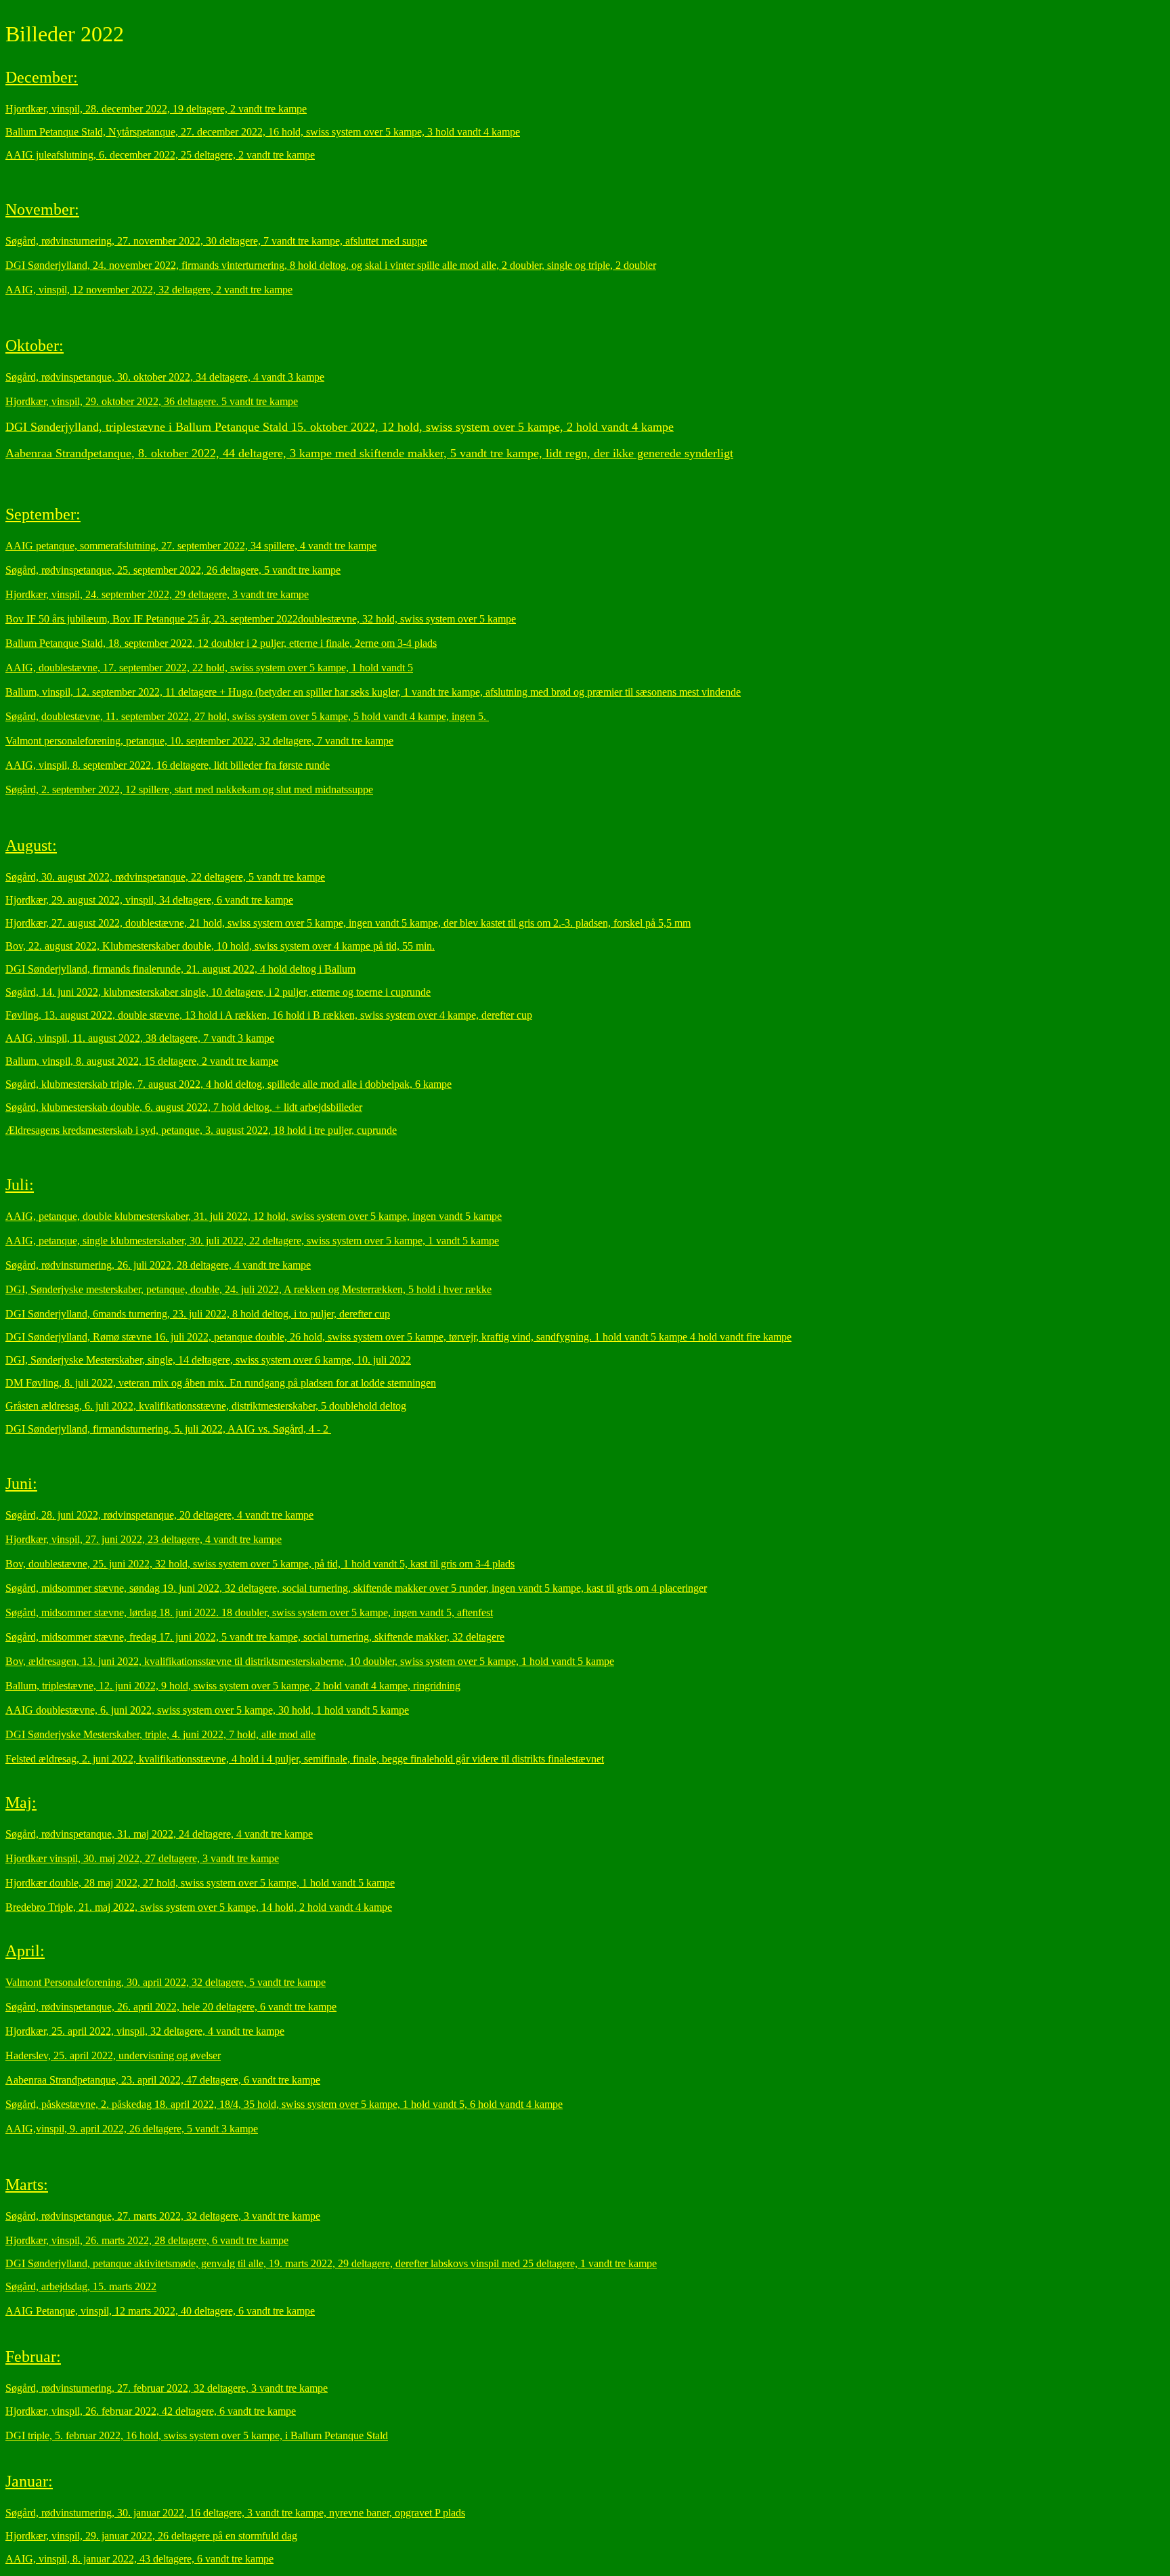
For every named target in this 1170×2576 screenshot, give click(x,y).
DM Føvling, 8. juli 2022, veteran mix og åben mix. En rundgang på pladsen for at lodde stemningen (221, 1383)
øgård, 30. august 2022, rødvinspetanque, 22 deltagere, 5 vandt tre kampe (168, 877)
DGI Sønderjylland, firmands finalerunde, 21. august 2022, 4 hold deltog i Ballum (180, 969)
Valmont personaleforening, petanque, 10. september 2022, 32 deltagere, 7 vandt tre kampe (199, 741)
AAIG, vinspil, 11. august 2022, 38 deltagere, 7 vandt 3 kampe (140, 1038)
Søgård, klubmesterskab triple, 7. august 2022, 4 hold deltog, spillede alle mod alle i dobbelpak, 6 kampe (229, 1084)
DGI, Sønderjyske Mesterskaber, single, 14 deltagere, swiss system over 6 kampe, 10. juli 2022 (208, 1360)
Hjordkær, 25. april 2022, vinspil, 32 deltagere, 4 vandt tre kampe (145, 2031)
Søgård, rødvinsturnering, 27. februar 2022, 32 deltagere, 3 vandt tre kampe (167, 2388)
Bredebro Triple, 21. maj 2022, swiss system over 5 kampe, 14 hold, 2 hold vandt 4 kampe (199, 1907)
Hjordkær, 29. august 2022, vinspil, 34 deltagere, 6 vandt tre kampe (149, 900)
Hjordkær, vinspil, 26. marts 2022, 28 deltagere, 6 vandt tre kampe (147, 2240)
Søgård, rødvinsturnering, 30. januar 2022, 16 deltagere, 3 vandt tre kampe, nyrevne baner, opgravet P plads (235, 2513)
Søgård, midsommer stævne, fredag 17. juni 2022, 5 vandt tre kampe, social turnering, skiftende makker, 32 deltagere (255, 1637)
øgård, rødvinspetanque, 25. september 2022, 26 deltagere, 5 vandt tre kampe (176, 570)
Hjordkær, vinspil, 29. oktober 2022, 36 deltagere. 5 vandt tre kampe (152, 401)
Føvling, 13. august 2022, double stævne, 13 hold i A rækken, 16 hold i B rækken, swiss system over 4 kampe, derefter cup (269, 1015)
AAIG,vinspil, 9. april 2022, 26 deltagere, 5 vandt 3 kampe (132, 2129)
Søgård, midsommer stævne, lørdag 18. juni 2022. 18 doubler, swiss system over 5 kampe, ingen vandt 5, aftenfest (249, 1612)
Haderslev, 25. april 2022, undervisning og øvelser (113, 2055)
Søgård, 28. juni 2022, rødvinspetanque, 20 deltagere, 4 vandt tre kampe (159, 1515)
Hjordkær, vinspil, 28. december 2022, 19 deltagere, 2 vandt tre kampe (156, 109)
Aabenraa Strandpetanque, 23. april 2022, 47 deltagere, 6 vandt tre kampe (163, 2080)
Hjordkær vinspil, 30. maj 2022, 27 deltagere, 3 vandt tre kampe (142, 1858)
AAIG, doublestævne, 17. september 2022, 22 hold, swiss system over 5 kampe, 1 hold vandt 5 (209, 668)
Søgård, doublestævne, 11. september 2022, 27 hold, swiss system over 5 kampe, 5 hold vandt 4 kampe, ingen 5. (247, 716)
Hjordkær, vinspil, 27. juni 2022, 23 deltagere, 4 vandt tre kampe (144, 1539)
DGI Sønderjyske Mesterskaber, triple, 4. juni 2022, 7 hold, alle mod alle (160, 1734)
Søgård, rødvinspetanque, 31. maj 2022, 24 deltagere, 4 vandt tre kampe (159, 1834)
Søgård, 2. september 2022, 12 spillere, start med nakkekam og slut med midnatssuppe (189, 789)
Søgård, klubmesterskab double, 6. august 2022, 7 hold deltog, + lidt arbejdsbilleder (184, 1107)
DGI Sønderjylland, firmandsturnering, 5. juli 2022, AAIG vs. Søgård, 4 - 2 (168, 1429)
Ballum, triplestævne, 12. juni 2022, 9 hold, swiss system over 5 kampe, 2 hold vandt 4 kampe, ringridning (233, 1686)
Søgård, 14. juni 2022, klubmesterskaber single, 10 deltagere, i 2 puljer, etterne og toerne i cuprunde (218, 992)
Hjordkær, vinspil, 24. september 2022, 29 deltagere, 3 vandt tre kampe (157, 594)
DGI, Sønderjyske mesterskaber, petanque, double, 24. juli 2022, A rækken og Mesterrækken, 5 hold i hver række (248, 1289)
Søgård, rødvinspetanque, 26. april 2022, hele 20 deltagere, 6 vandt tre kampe (171, 2007)
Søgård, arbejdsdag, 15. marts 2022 (81, 2286)
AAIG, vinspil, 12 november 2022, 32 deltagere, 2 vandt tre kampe (149, 290)
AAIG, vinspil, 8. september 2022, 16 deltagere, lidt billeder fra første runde (168, 765)
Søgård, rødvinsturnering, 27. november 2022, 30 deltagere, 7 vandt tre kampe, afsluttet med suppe (216, 241)
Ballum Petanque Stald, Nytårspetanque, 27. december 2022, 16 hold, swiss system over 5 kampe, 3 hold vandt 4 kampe (263, 132)
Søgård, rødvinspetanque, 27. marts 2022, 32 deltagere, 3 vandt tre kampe (163, 2216)
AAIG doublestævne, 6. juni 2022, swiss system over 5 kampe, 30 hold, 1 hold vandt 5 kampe (207, 1710)
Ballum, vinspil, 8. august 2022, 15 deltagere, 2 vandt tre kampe (142, 1061)
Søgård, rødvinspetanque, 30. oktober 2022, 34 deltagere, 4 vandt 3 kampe (165, 377)
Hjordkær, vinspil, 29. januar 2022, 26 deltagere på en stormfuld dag (151, 2536)
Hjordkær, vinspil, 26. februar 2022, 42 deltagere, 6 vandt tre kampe (151, 2411)
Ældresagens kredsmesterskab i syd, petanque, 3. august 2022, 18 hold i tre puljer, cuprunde (201, 1130)
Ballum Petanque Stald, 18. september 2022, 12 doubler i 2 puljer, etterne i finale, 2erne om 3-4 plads (221, 643)
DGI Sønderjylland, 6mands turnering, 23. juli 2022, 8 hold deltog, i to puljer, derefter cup (198, 1314)
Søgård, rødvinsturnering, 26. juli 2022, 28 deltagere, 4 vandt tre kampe (158, 1265)
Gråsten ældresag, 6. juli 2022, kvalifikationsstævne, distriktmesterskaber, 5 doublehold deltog (206, 1406)
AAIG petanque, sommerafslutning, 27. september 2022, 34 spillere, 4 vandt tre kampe (191, 546)
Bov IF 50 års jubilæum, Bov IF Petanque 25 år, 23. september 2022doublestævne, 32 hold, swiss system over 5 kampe (261, 619)
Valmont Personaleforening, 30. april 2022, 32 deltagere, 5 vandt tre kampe (166, 1982)
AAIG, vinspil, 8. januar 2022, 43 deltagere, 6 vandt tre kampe (139, 2559)
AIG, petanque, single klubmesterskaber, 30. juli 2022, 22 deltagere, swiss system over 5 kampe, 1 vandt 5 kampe (256, 1241)
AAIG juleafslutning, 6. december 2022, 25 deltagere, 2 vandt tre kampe (160, 155)
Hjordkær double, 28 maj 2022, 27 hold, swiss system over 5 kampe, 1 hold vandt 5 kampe (200, 1883)
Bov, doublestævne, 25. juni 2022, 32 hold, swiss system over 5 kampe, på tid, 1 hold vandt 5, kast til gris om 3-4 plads (260, 1564)
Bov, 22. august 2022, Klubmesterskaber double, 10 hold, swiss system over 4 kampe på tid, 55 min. (220, 946)
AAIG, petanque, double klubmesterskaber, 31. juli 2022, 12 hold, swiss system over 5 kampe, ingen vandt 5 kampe (254, 1216)
